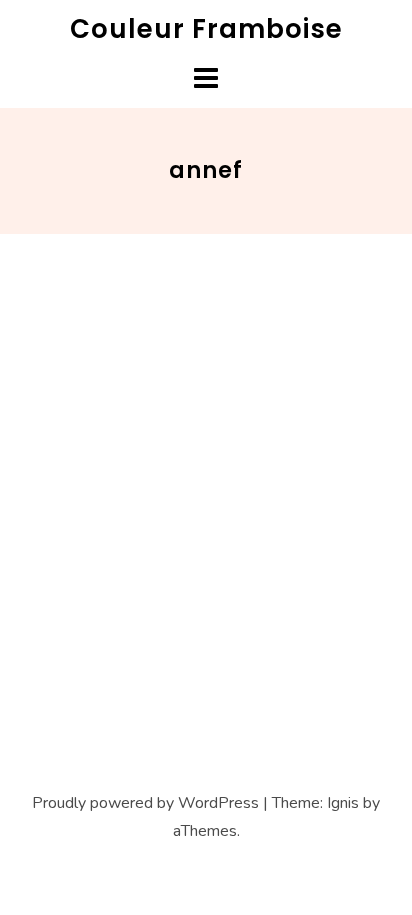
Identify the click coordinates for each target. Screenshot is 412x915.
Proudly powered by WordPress (145, 803)
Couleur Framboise (206, 29)
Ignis (343, 803)
